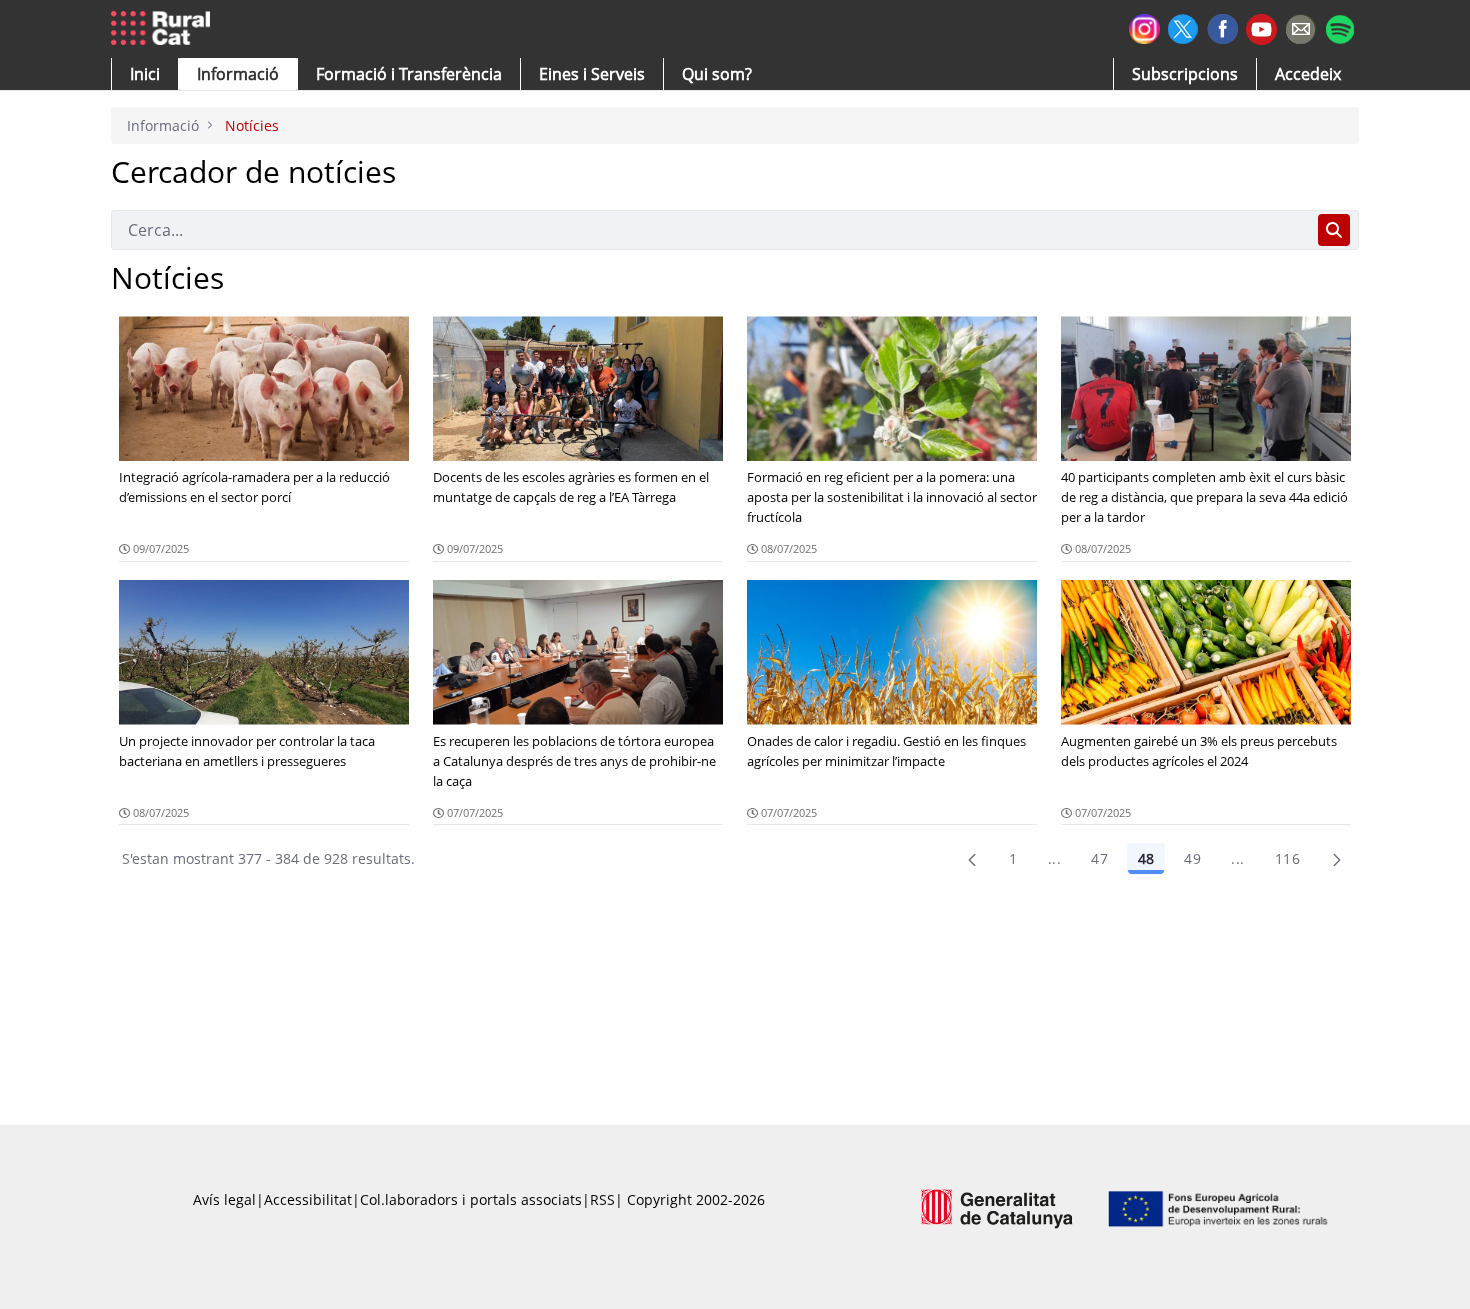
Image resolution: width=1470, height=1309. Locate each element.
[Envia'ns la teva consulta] (1300, 26)
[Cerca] (1334, 230)
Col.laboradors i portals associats (471, 1199)
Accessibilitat (308, 1199)
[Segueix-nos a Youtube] (1261, 27)
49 (1192, 858)
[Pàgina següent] (1337, 859)
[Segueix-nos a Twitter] (1183, 26)
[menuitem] (409, 74)
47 (1099, 858)
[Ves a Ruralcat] (164, 29)
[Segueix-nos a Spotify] (1339, 26)
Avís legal (224, 1199)
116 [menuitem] (1287, 858)
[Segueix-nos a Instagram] (1144, 26)
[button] (145, 74)
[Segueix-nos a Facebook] (1222, 26)
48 (1146, 858)
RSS (602, 1199)
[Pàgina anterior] (972, 859)
